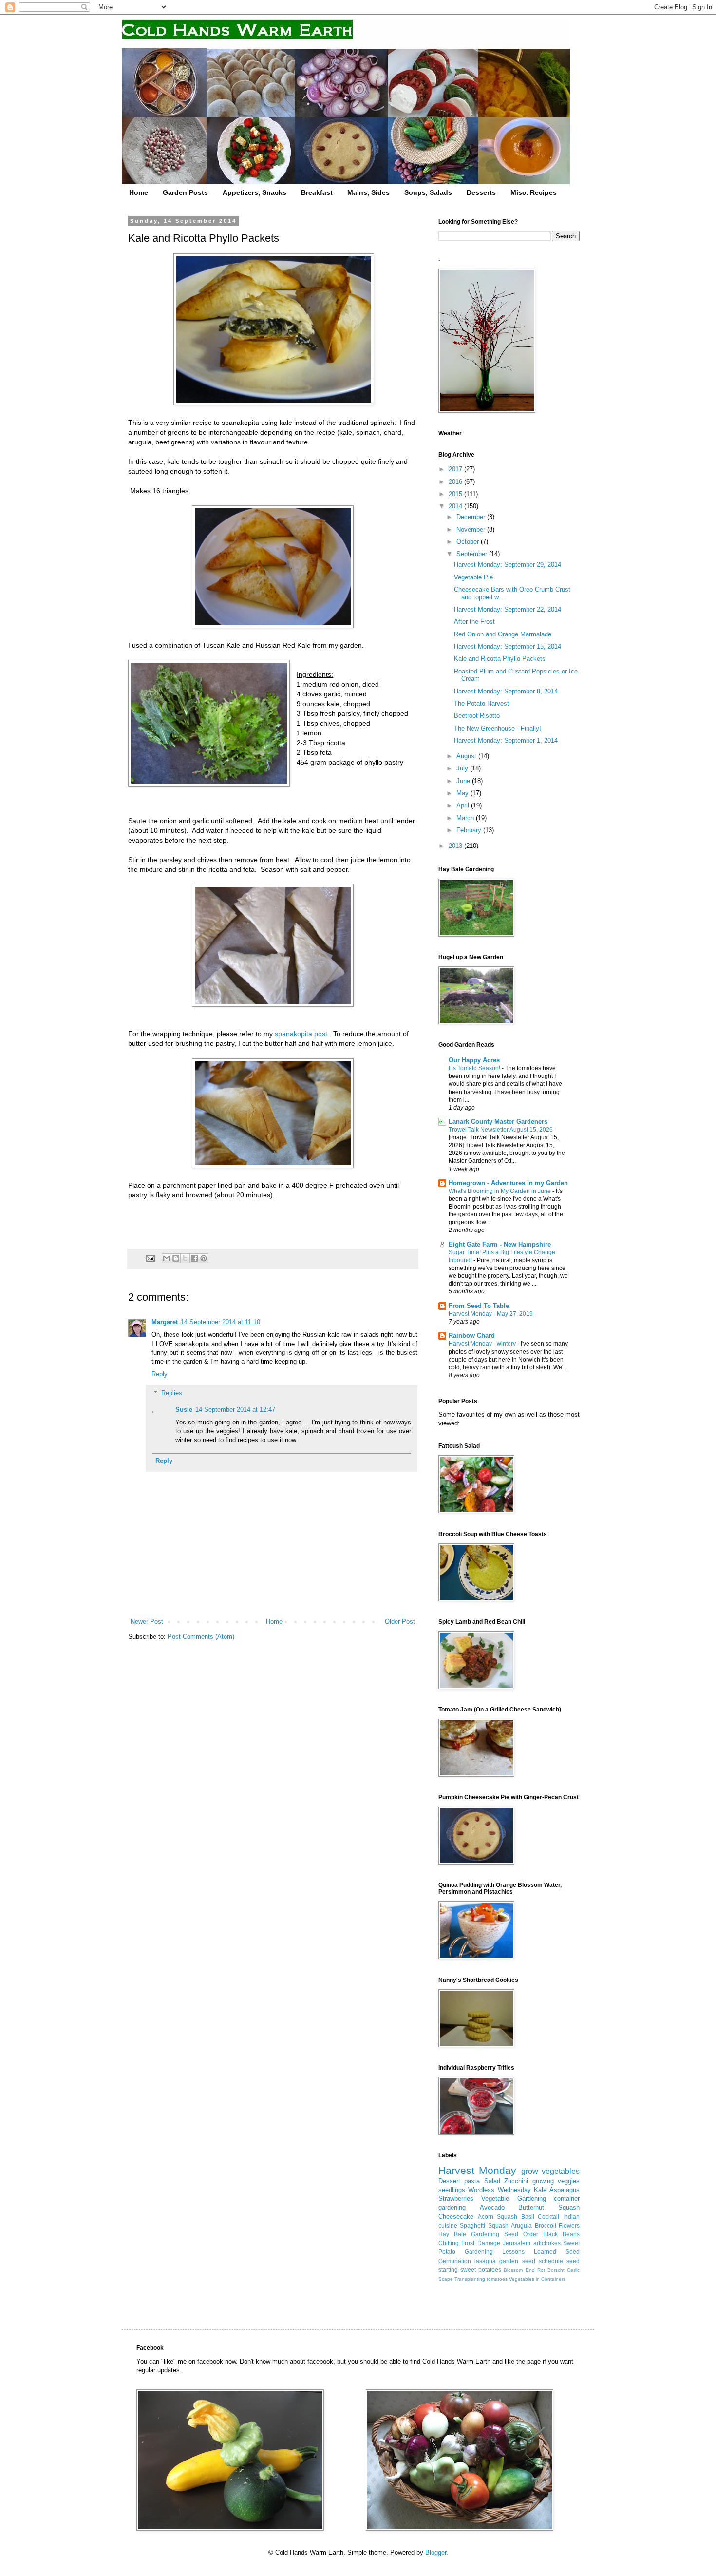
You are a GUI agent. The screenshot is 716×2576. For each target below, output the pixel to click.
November (472, 529)
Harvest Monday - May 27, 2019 (491, 1314)
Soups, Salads (428, 192)
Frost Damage (480, 2243)
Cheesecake (456, 2217)
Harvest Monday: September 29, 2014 (508, 565)
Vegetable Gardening (513, 2199)
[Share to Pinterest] (204, 1258)
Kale (540, 2190)
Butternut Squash (549, 2207)
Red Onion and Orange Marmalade (503, 634)
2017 (456, 469)
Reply (160, 1374)
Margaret (165, 1322)
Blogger (436, 2552)
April (464, 805)
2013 (456, 846)
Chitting (449, 2243)
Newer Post (147, 1622)
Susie (184, 1410)
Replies (172, 1393)
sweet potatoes (481, 2270)
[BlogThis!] (176, 1258)
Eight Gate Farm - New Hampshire (500, 1244)
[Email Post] (150, 1258)
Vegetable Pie (473, 577)
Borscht (556, 2270)
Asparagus (565, 2190)
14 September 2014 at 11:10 (220, 1322)
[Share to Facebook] (194, 1258)
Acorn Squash (498, 2217)
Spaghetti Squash (484, 2225)
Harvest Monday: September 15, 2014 (508, 646)
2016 (456, 482)
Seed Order (521, 2234)
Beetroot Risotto (477, 716)
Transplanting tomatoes (481, 2279)
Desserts (481, 192)
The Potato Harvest (481, 703)
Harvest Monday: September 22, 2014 (508, 609)
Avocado (492, 2207)
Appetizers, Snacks (254, 192)
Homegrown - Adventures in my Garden (508, 1183)
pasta (472, 2181)
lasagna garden (496, 2261)
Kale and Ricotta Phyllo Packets (500, 659)
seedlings (452, 2190)
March (466, 818)
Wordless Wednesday (499, 2190)
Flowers (569, 2225)
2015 (456, 494)
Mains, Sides (368, 192)
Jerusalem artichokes (531, 2243)
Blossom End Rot (524, 2270)
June (464, 781)
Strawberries (456, 2199)
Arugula (521, 2225)
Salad (492, 2181)
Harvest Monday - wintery (483, 1344)
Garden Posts (185, 192)
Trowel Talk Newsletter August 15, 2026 (501, 1130)
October (469, 542)
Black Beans (561, 2234)
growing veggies (556, 2181)
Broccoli (546, 2225)
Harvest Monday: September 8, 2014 (506, 691)
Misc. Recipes (534, 192)
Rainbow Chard (472, 1336)
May (463, 793)
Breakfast (317, 192)
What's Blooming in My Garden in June (500, 1191)
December (472, 517)
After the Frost (474, 622)
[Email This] (167, 1258)
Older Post (400, 1622)
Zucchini (516, 2181)
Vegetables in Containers (537, 2279)
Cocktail (548, 2217)
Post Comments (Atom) (201, 1637)
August (467, 756)
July (463, 768)
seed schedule (543, 2261)
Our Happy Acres (474, 1060)
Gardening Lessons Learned (510, 2252)
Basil (528, 2217)
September (473, 554)
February (470, 830)
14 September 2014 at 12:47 (235, 1410)
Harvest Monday (477, 2170)
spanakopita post (301, 1034)
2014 (456, 506)
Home (139, 192)
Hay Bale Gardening (469, 2234)
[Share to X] (185, 1258)
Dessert (449, 2181)
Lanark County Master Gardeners (498, 1122)
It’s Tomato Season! (475, 1068)
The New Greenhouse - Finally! (498, 728)
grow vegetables (550, 2171)
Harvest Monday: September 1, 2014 (506, 740)
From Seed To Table (479, 1306)
